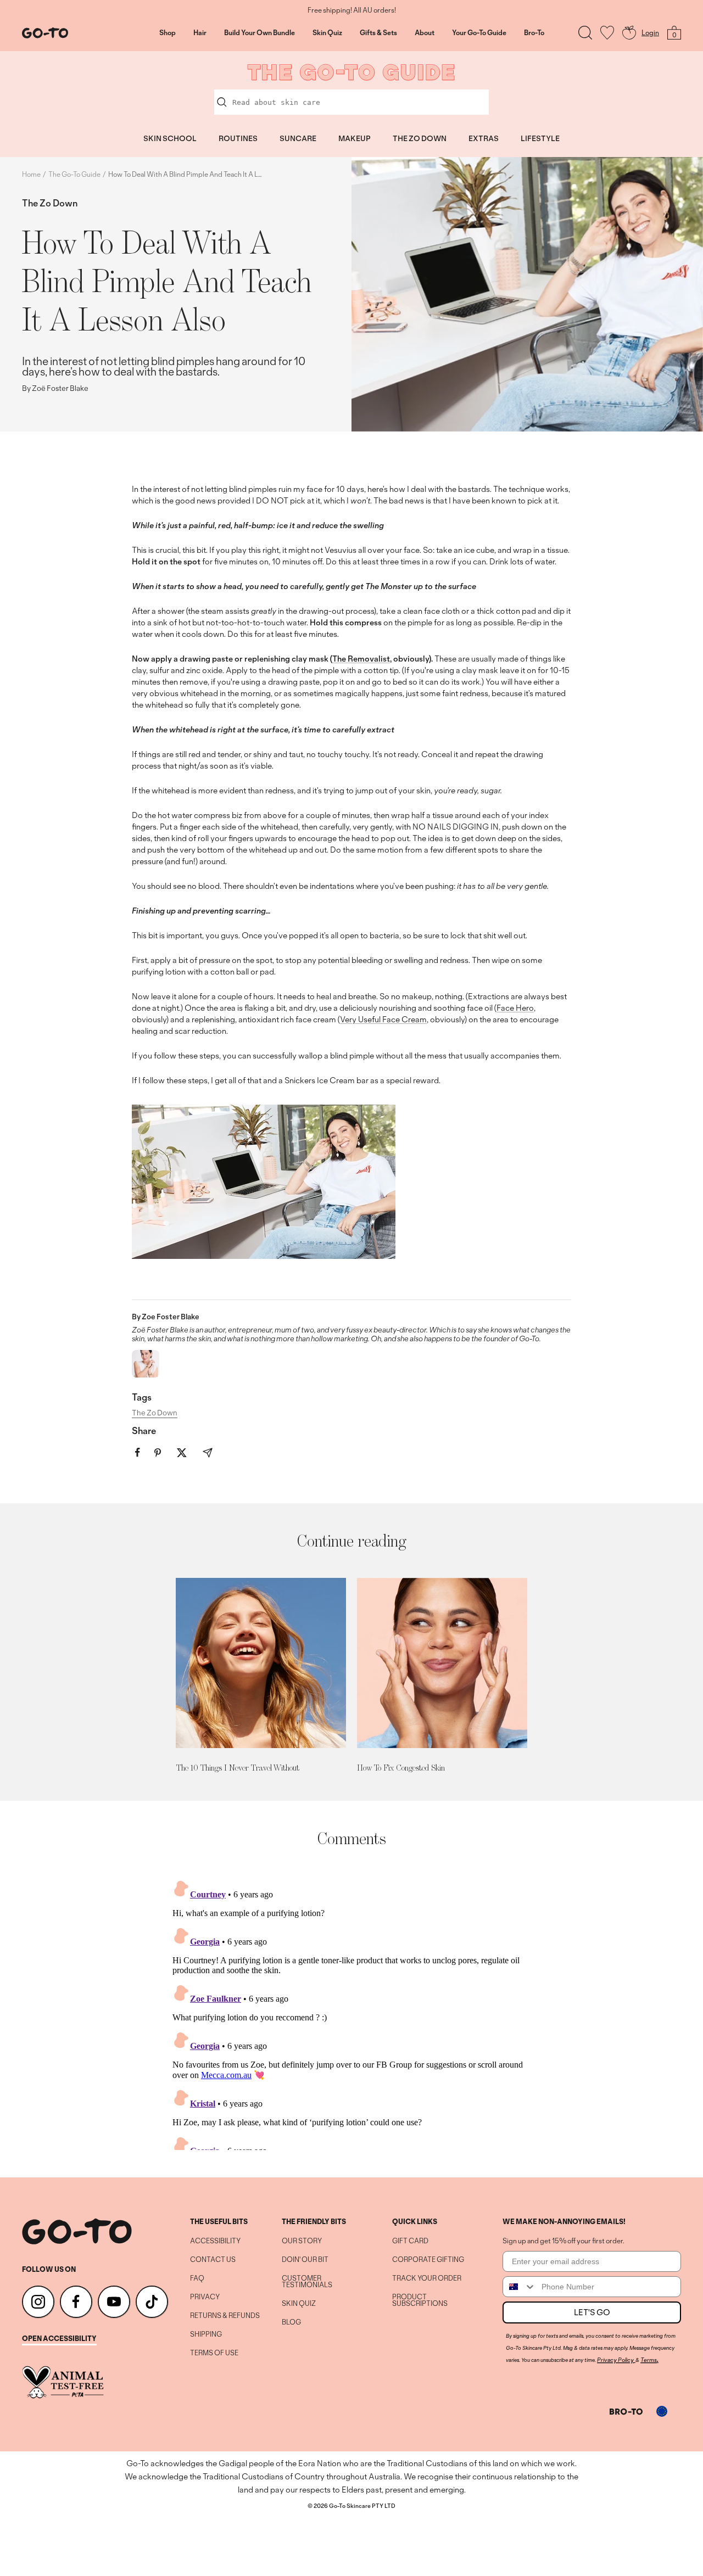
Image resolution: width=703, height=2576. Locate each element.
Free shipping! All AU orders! (352, 10)
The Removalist (361, 659)
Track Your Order (427, 2278)
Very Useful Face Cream (383, 1019)
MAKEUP (355, 138)
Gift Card (410, 2241)
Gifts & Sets (378, 33)
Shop (168, 33)
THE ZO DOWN (420, 138)
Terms (649, 2360)
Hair (200, 33)
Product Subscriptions (420, 2300)
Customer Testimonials (307, 2282)
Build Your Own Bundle (260, 33)
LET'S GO (592, 2312)
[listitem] (138, 1452)
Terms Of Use (214, 2353)
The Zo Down (50, 203)
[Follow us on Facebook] (76, 2302)
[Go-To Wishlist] (607, 33)
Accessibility (215, 2241)
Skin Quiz (327, 33)
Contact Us (213, 2260)
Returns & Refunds (225, 2316)
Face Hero (515, 1008)
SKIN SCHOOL (170, 138)
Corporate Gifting (428, 2260)
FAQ (197, 2278)
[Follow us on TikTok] (152, 2302)
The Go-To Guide (74, 174)
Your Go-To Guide (479, 33)
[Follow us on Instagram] (38, 2302)
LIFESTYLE (540, 138)
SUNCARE (298, 138)
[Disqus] (351, 2013)
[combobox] (520, 2287)
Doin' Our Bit (305, 2260)
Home (31, 174)
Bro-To (534, 33)
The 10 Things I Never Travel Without (238, 1768)
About (425, 33)
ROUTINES (238, 138)
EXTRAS (484, 138)
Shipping (206, 2334)
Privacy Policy (615, 2360)
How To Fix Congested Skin (401, 1768)
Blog (291, 2322)
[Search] (585, 33)
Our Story (302, 2241)
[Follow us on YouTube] (114, 2302)
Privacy (205, 2297)
